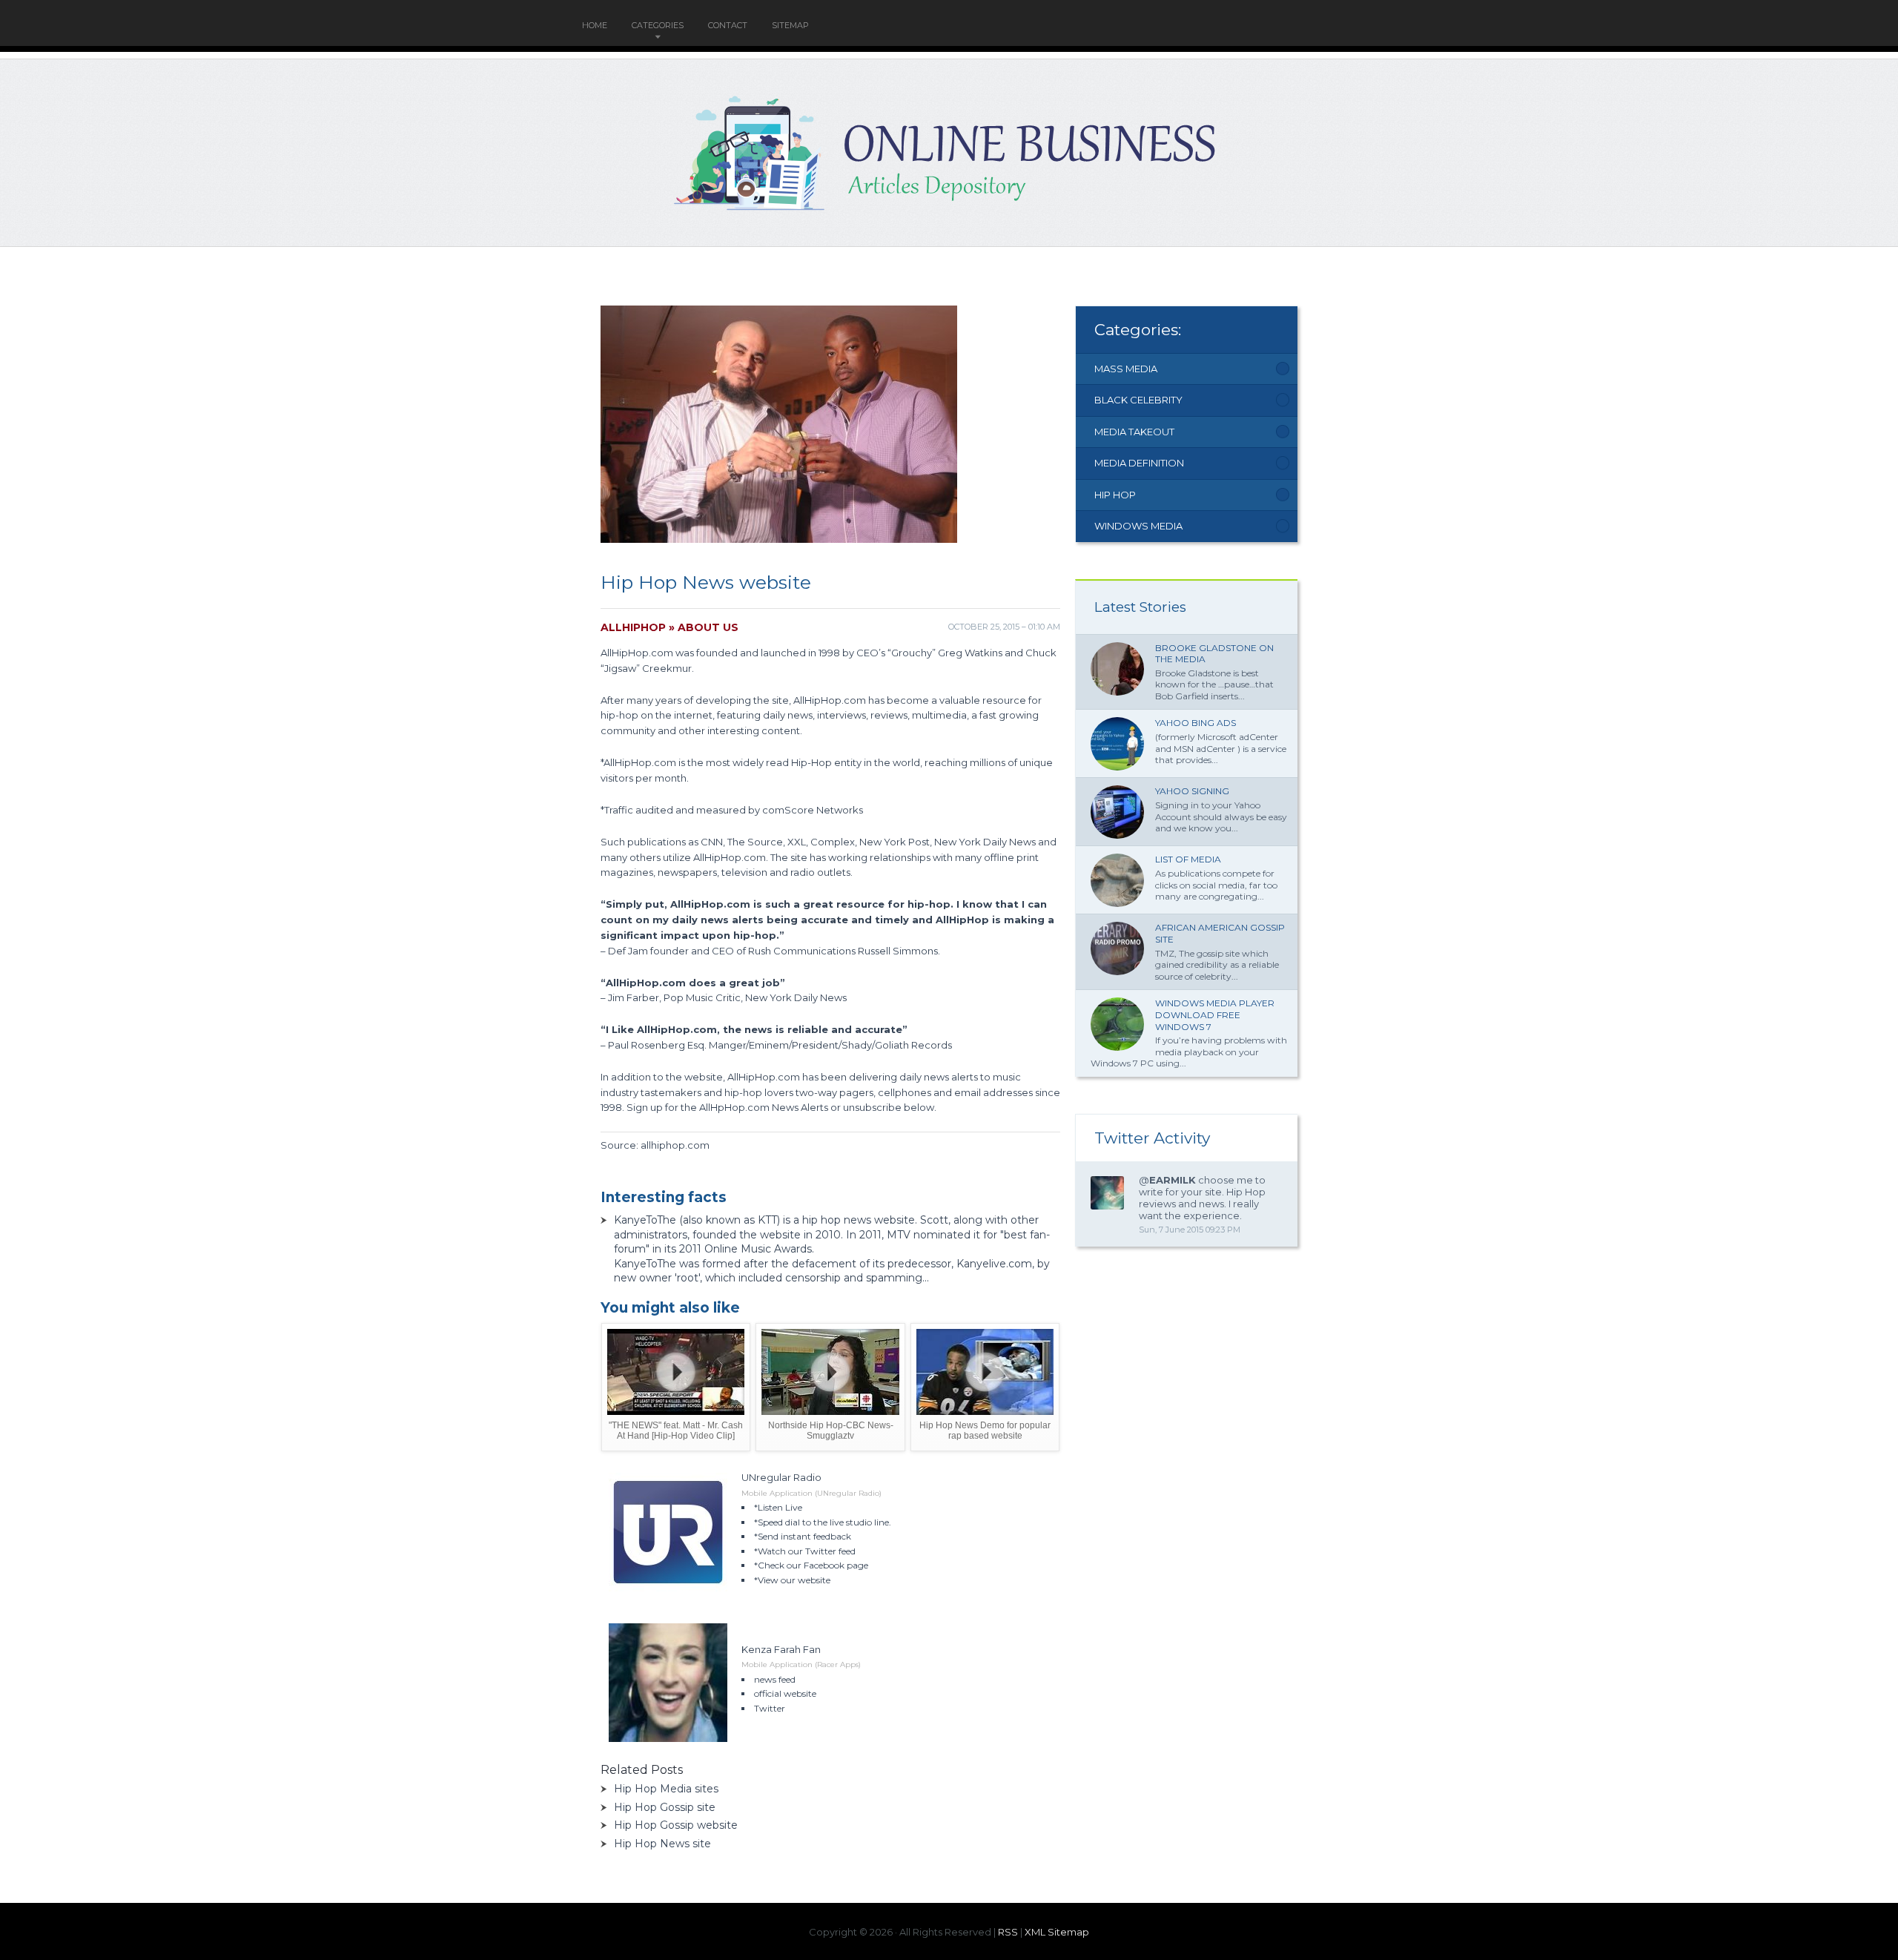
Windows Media (1138, 526)
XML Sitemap (1057, 1932)
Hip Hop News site (662, 1844)
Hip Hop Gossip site (665, 1807)
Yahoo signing (1192, 791)
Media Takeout (1134, 432)
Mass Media (1126, 369)
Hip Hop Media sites (666, 1789)
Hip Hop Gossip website (676, 1825)
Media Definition (1139, 463)
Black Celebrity (1138, 400)
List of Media (1188, 859)
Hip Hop (1115, 495)
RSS (1008, 1932)
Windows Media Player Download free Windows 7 (1215, 1014)
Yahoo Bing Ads (1196, 723)
